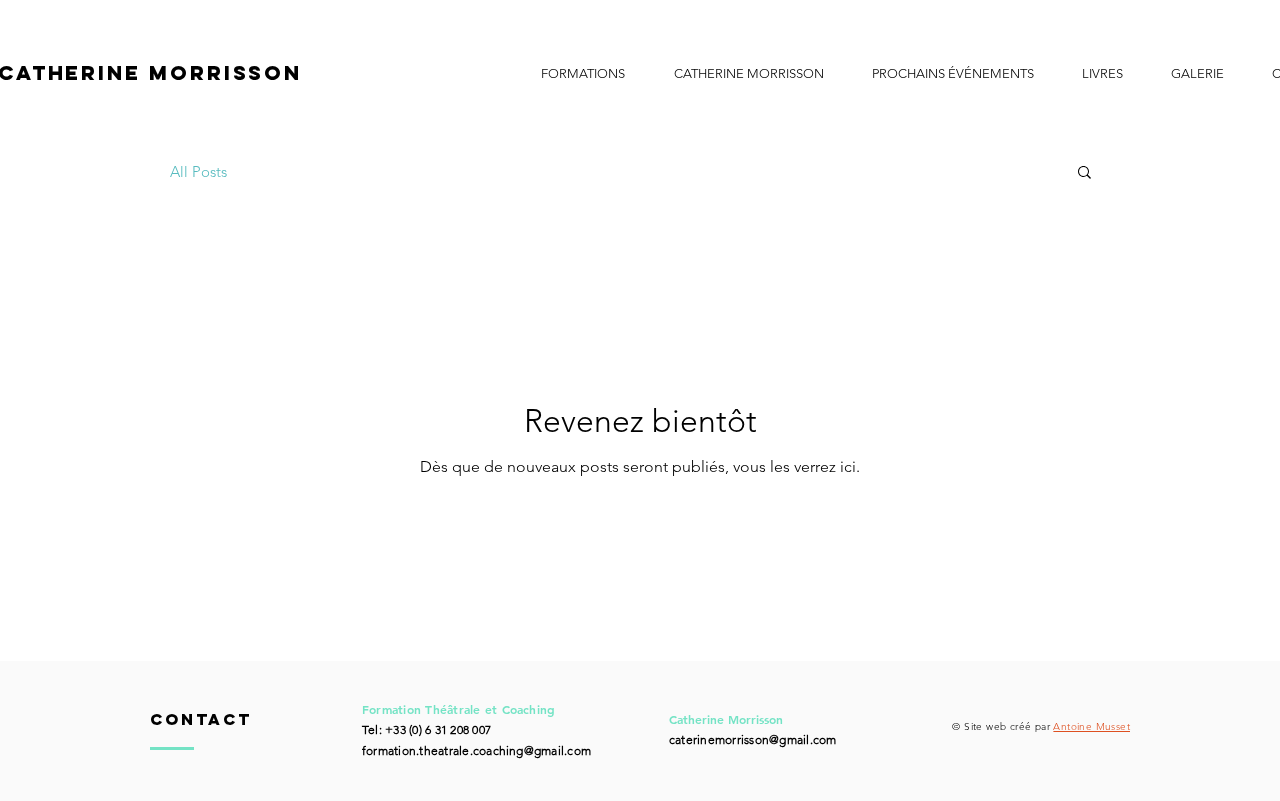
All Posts (198, 171)
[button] (582, 74)
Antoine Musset (1091, 726)
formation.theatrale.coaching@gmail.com (476, 750)
